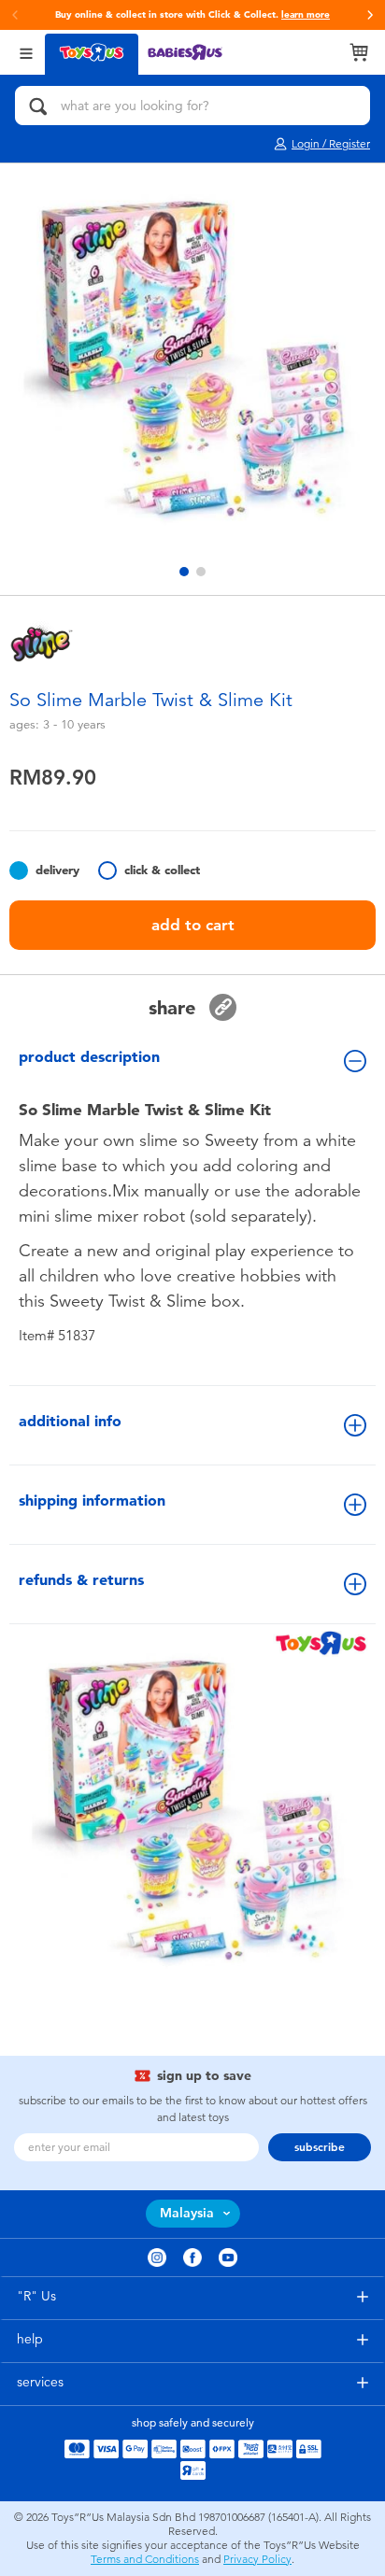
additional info (70, 1421)
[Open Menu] (26, 52)
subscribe (320, 2147)
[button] (370, 15)
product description (89, 1057)
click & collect (162, 870)
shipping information (92, 1500)
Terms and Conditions (145, 2559)
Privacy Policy (257, 2559)
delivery (57, 870)
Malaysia (187, 2213)
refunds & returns (81, 1580)
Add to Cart (193, 925)
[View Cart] (359, 52)
